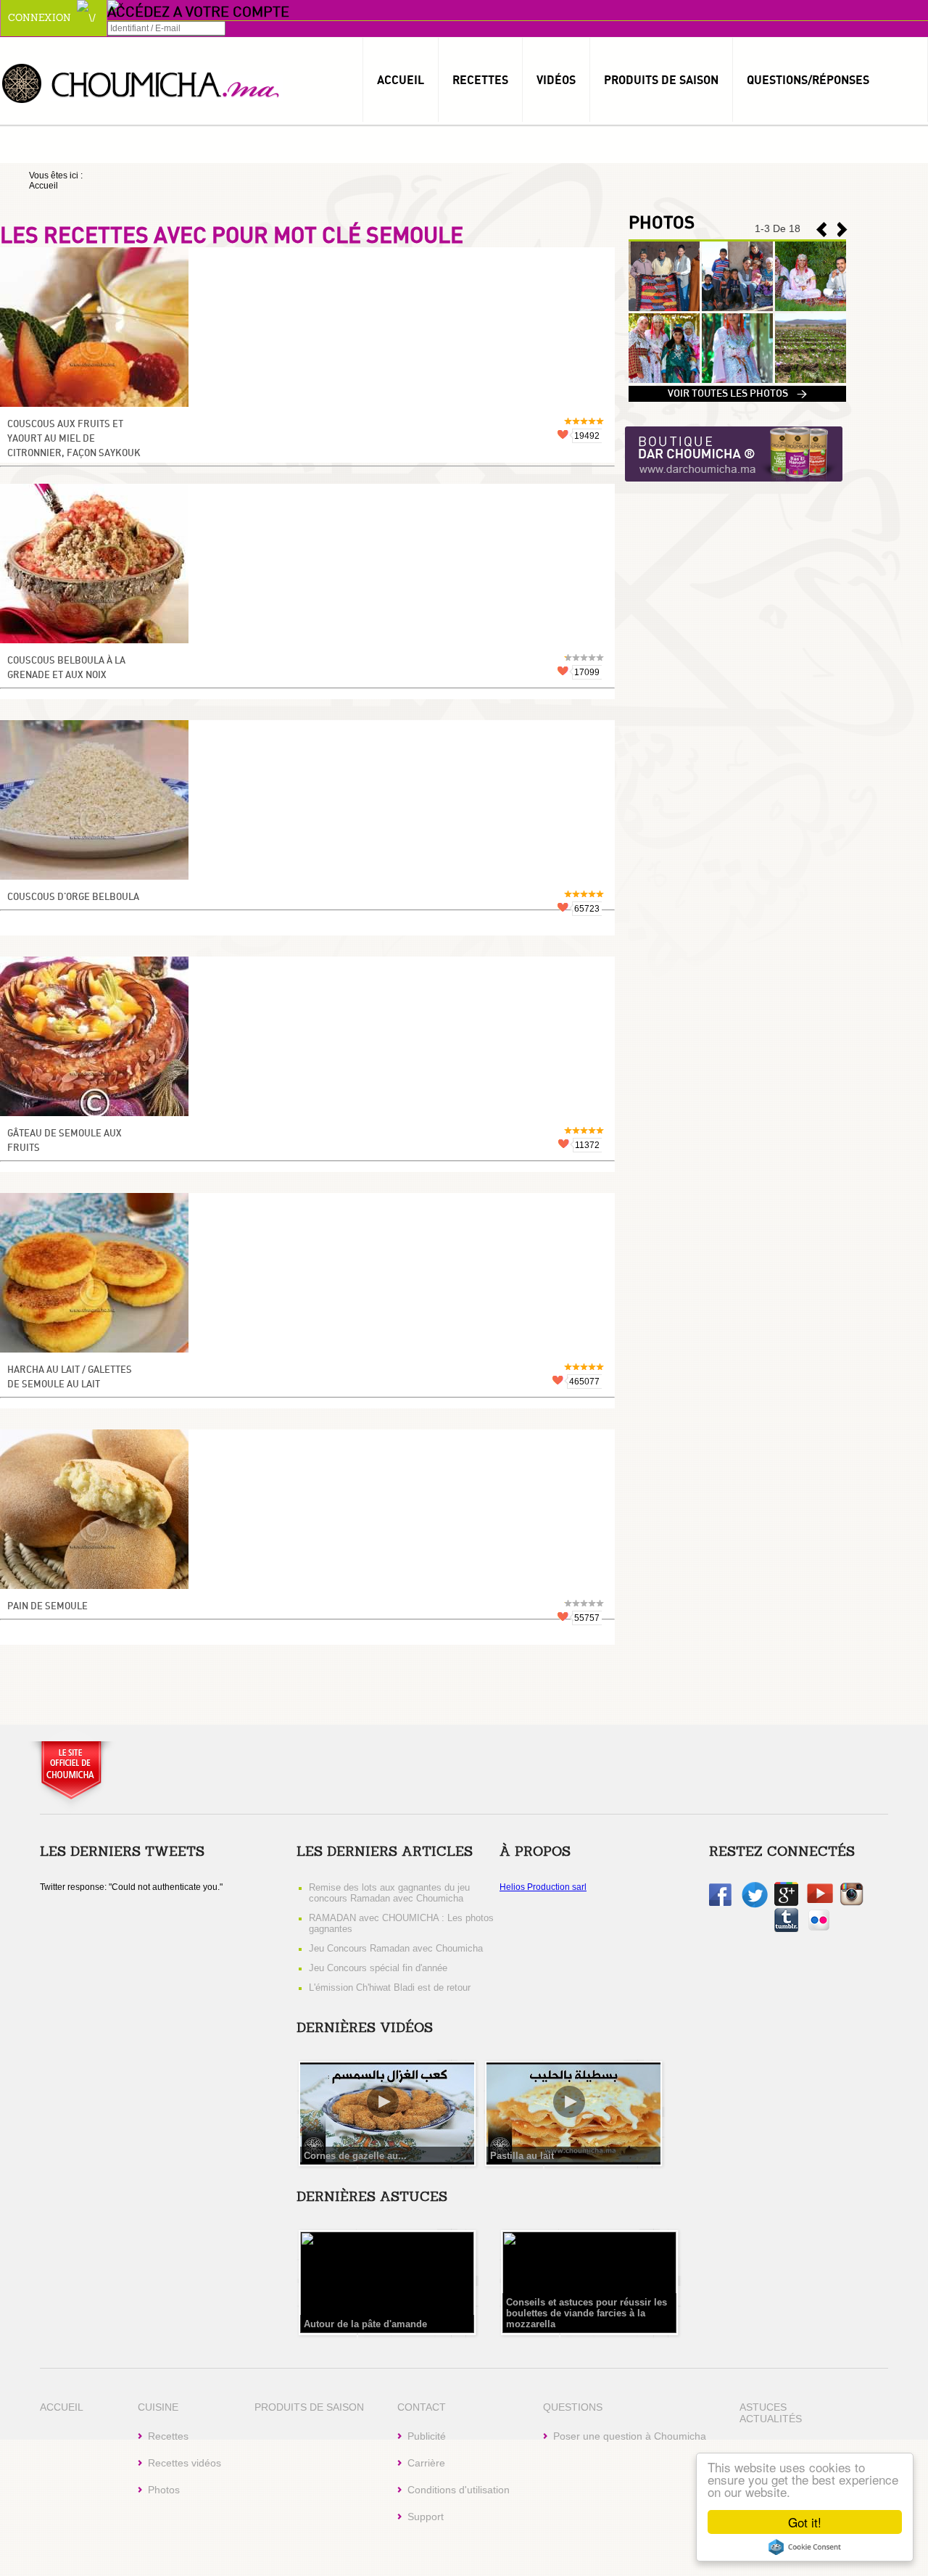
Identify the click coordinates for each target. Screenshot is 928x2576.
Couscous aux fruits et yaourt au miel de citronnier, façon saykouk (74, 439)
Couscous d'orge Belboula (73, 897)
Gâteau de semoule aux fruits (65, 1141)
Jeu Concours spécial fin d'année (378, 1968)
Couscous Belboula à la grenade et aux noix (66, 668)
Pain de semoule (47, 1607)
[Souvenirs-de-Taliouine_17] (664, 308)
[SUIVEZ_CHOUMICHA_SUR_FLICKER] (819, 1929)
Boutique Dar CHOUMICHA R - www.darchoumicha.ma (734, 455)
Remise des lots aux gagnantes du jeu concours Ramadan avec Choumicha (389, 1893)
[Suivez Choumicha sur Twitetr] (755, 1905)
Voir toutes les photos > (737, 394)
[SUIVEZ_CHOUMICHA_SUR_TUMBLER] (786, 1929)
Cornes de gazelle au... (355, 2156)
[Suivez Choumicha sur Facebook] (720, 1903)
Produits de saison (661, 80)
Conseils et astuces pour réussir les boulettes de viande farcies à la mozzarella (587, 2313)
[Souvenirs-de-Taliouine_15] (811, 308)
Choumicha (141, 82)
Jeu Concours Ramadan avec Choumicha (396, 1948)
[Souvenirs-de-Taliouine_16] (737, 308)
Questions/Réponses (808, 80)
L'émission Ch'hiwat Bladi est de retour (390, 1987)
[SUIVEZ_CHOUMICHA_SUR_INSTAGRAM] (852, 1903)
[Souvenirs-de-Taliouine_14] (664, 380)
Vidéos (556, 80)
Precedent (842, 230)
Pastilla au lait (522, 2156)
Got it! (805, 2522)
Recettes (480, 80)
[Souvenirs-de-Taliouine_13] (737, 380)
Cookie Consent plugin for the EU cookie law (805, 2547)
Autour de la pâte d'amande (365, 2324)
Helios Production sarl (543, 1887)
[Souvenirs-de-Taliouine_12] (811, 380)
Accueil (401, 80)
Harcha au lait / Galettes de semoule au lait (70, 1378)
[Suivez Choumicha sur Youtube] (820, 1900)
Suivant (821, 230)
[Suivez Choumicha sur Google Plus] (786, 1903)
